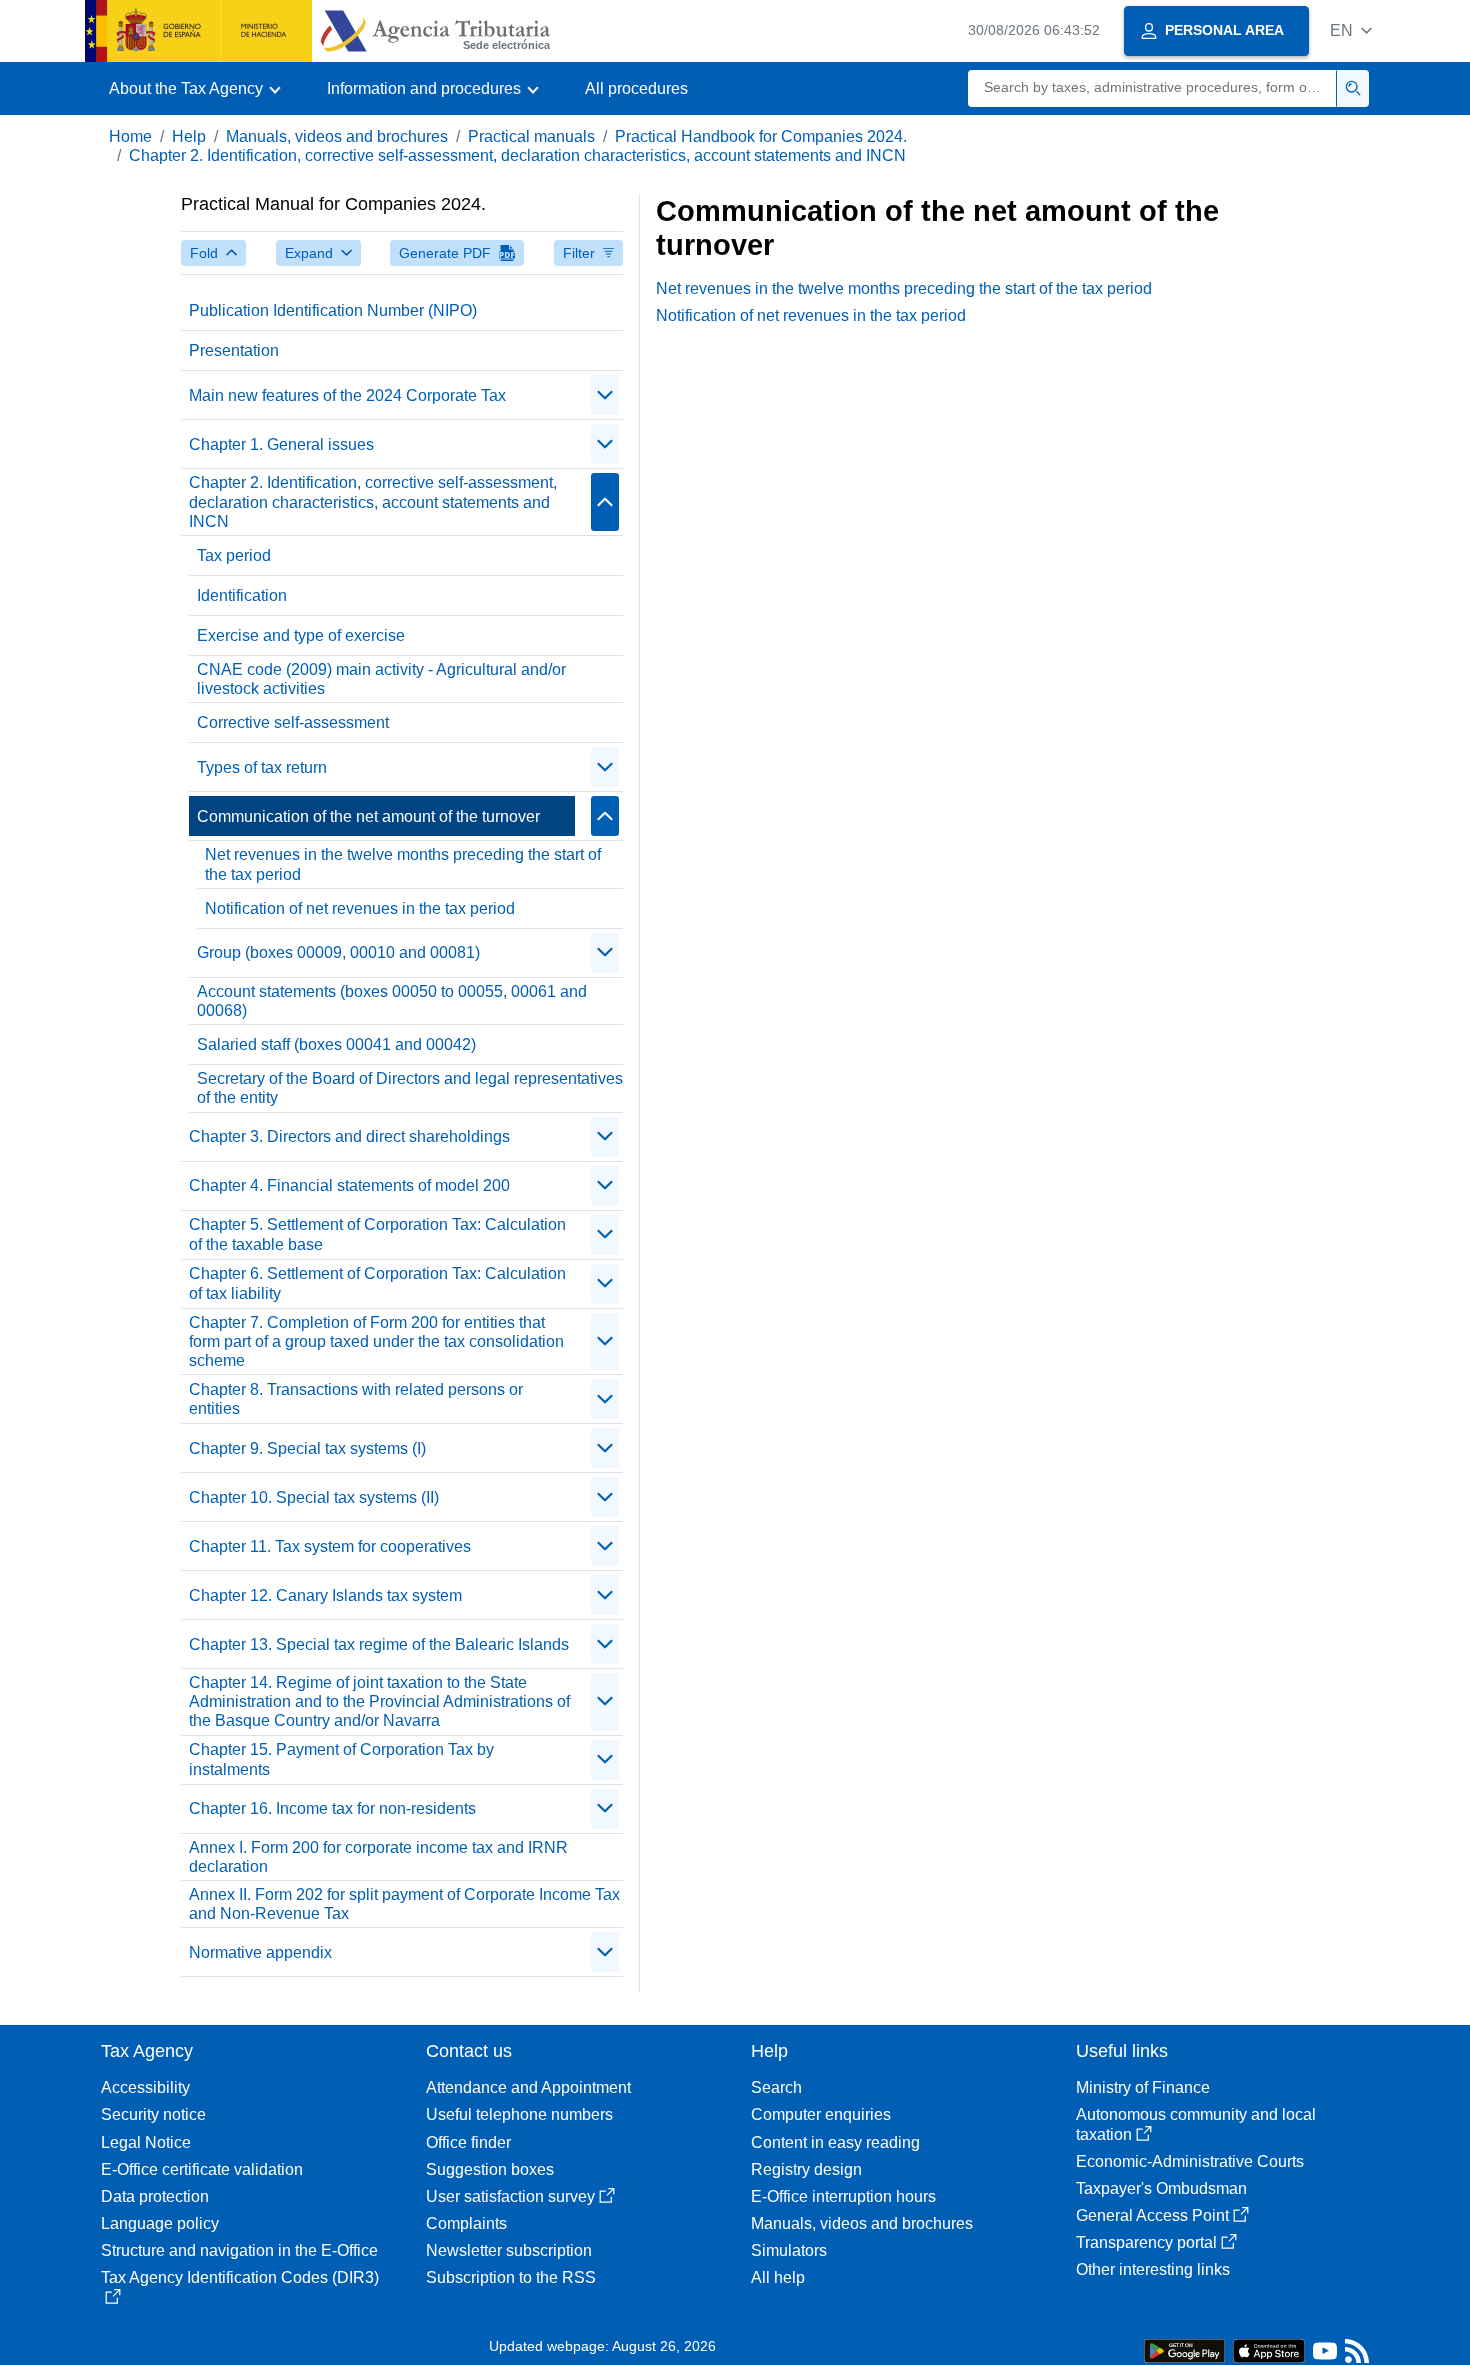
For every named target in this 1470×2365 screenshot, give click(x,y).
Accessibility (145, 2087)
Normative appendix (260, 1952)
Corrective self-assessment (293, 722)
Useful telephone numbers (519, 2114)
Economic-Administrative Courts (1190, 2161)
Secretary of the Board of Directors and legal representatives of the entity (410, 1088)
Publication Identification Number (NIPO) (333, 310)
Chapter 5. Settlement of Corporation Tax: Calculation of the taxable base (377, 1234)
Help (189, 136)
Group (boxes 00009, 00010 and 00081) (338, 952)
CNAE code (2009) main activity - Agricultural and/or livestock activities (381, 679)
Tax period (234, 555)
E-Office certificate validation (202, 2169)
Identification (242, 595)
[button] (1351, 30)
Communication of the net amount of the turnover (368, 816)
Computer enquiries (821, 2114)
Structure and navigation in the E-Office (239, 2250)
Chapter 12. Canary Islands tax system (325, 1595)
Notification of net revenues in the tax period (360, 908)
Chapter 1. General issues (281, 444)
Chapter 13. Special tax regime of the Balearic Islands (379, 1644)
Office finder (468, 2142)
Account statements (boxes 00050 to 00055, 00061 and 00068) (392, 1001)
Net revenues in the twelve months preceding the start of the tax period (403, 864)
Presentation (234, 350)
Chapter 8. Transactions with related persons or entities (356, 1399)
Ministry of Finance (1143, 2087)
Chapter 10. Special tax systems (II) (314, 1497)
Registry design (806, 2169)
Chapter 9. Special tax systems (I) (307, 1448)
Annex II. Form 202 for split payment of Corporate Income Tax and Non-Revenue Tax (404, 1904)
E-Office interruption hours (843, 2196)
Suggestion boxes (490, 2169)
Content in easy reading (835, 2142)
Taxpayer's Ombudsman (1161, 2188)
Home (130, 136)
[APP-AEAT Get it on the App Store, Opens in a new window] (1269, 2349)
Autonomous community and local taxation (1196, 2124)
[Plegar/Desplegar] (605, 395)
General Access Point (1152, 2215)
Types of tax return (262, 767)
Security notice (153, 2114)
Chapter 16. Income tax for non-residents (332, 1808)
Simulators (789, 2250)
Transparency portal (1146, 2242)
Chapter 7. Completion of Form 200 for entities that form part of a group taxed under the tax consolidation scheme (376, 1341)
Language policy (160, 2223)
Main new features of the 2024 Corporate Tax (347, 395)
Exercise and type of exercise (301, 635)
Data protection (155, 2196)
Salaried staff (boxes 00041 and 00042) (336, 1044)
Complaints (466, 2223)
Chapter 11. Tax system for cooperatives (330, 1546)
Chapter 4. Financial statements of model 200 (349, 1185)
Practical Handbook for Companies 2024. (761, 136)
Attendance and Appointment (528, 2087)
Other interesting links (1153, 2269)
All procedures (636, 88)
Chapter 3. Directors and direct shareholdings (349, 1136)
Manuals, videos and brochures (337, 136)
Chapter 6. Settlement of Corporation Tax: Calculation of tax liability (377, 1283)
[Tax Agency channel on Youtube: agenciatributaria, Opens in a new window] (1325, 2355)
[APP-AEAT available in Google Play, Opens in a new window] (1184, 2349)
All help (778, 2277)
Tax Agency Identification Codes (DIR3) (240, 2277)
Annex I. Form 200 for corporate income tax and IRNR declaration (378, 1857)
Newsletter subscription (509, 2250)
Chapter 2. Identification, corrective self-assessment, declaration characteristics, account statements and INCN (517, 155)
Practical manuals (531, 136)
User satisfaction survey (510, 2196)
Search (776, 2087)
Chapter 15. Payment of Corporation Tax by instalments (341, 1759)
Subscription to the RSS (511, 2277)
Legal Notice (146, 2142)
